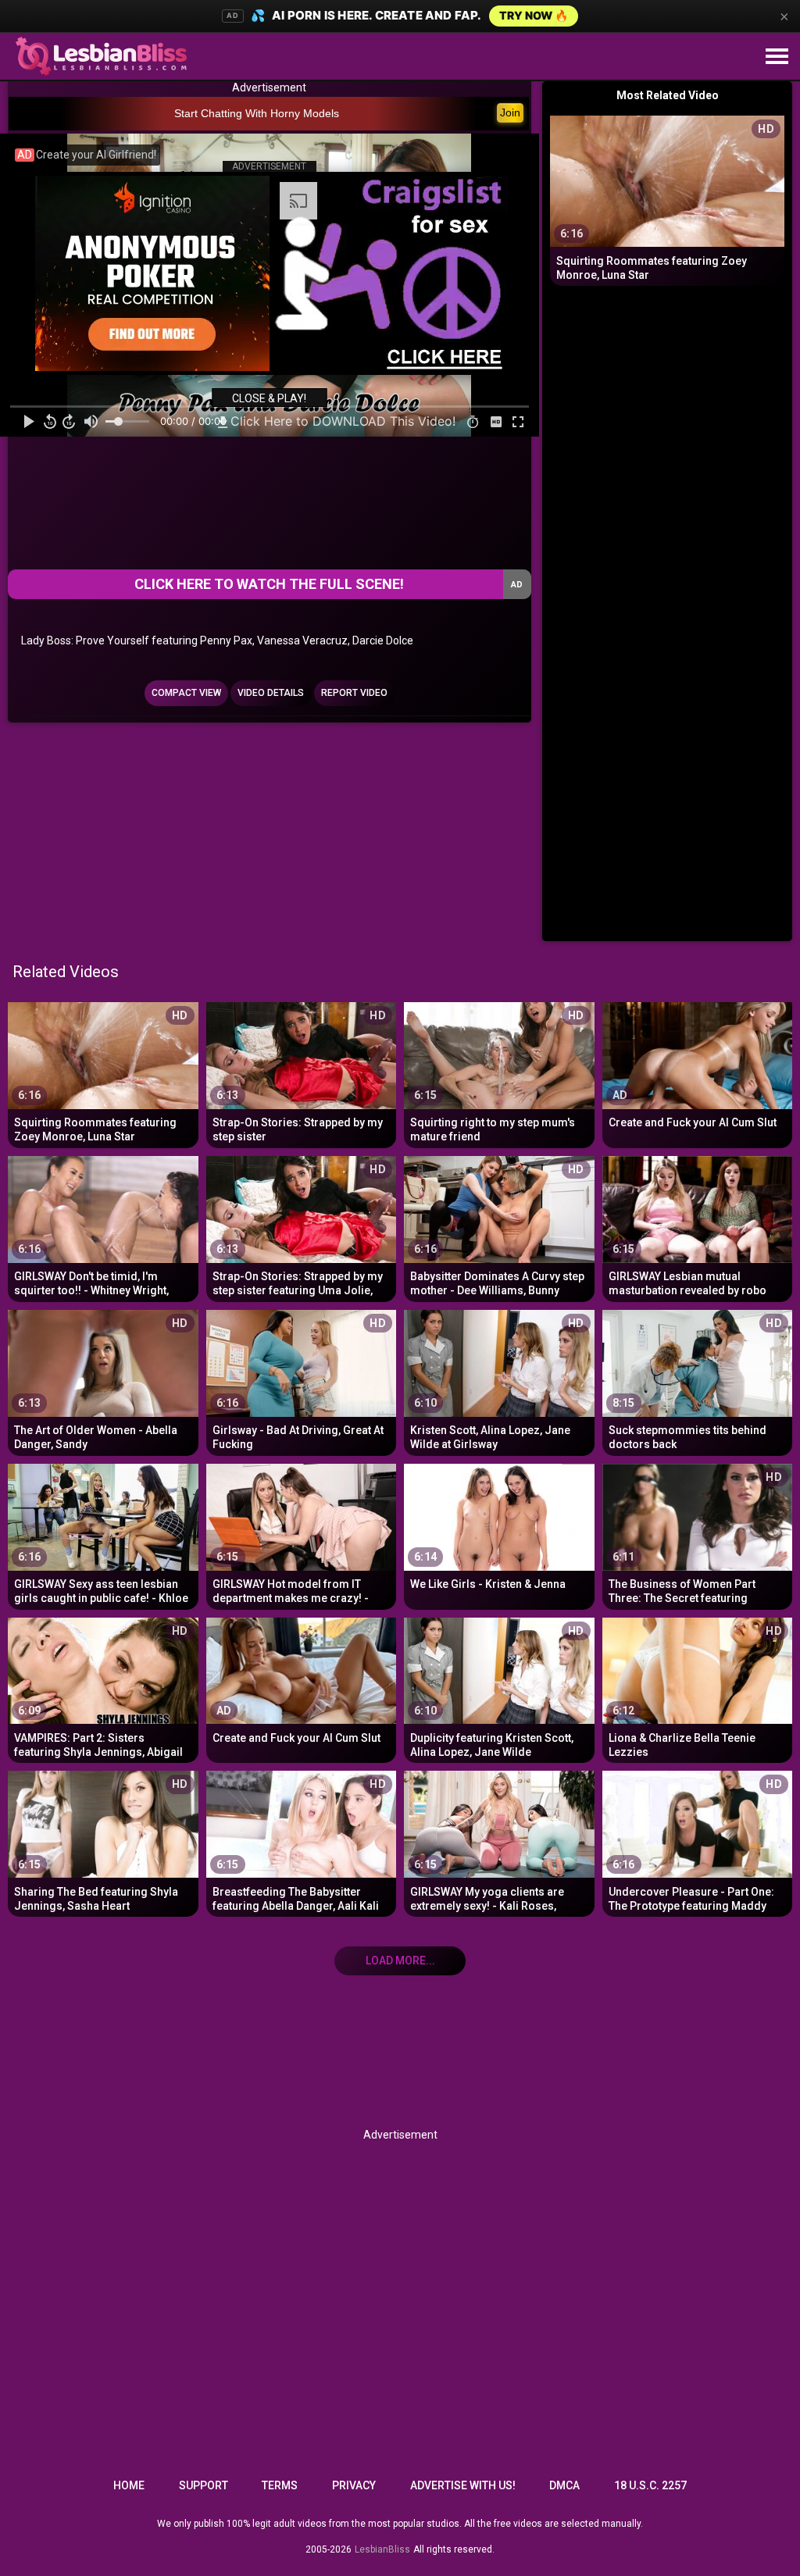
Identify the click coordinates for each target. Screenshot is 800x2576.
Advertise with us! (463, 2485)
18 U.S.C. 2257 (650, 2485)
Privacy (354, 2485)
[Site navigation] (777, 57)
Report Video (354, 693)
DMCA (564, 2485)
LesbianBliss (382, 2549)
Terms (280, 2485)
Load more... (400, 1961)
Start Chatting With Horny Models (257, 113)
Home (129, 2485)
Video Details (271, 693)
